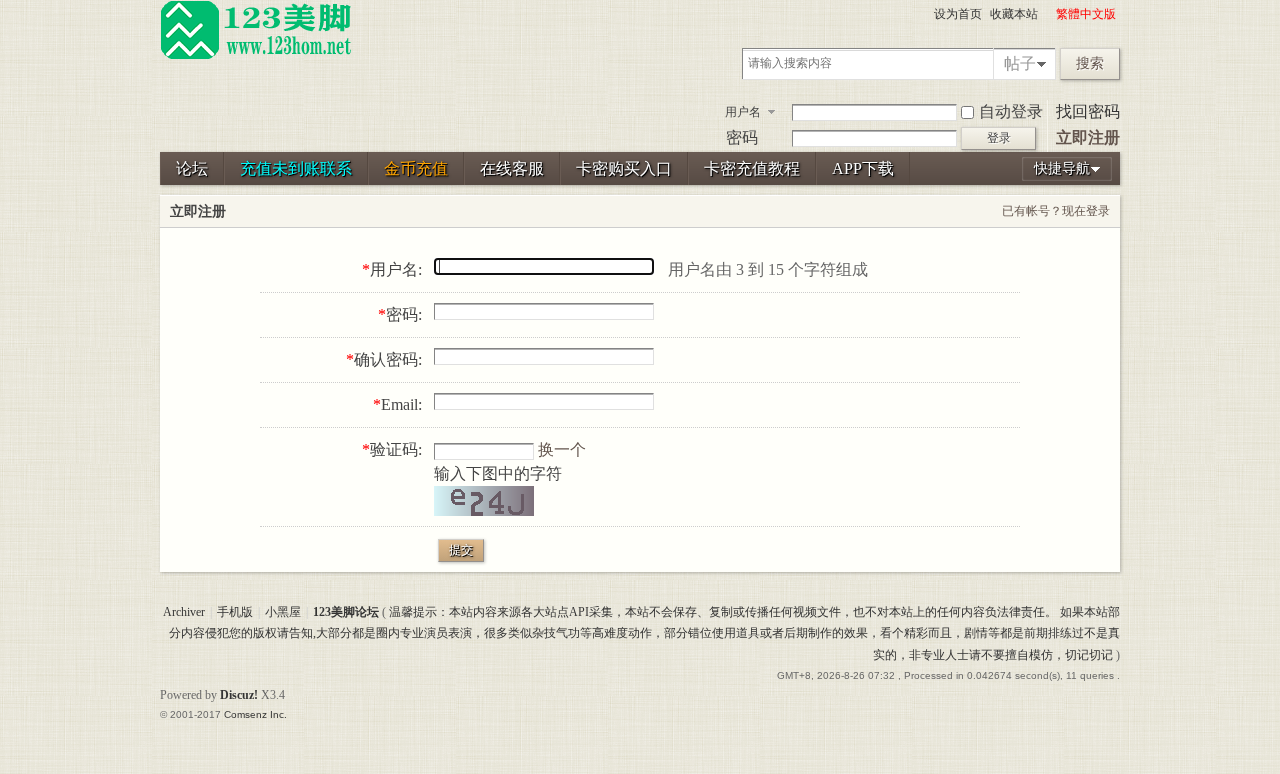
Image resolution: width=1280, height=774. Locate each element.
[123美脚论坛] (256, 56)
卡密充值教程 (752, 168)
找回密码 (1088, 111)
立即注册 (1088, 137)
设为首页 (958, 14)
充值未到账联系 (296, 168)
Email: (401, 404)
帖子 (1020, 63)
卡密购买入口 (624, 168)
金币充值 (416, 168)
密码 (742, 137)
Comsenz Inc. (255, 714)
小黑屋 (283, 612)
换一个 (562, 449)
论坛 (192, 168)
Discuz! (239, 695)
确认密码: (388, 359)
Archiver (184, 612)
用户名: (396, 269)
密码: (404, 314)
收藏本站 (1014, 14)
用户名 (743, 112)
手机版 (235, 612)
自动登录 (1011, 111)
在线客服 (512, 168)
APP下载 (863, 168)
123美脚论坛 (346, 612)
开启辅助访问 (1047, 14)
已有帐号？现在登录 (1056, 211)
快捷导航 (1062, 168)
